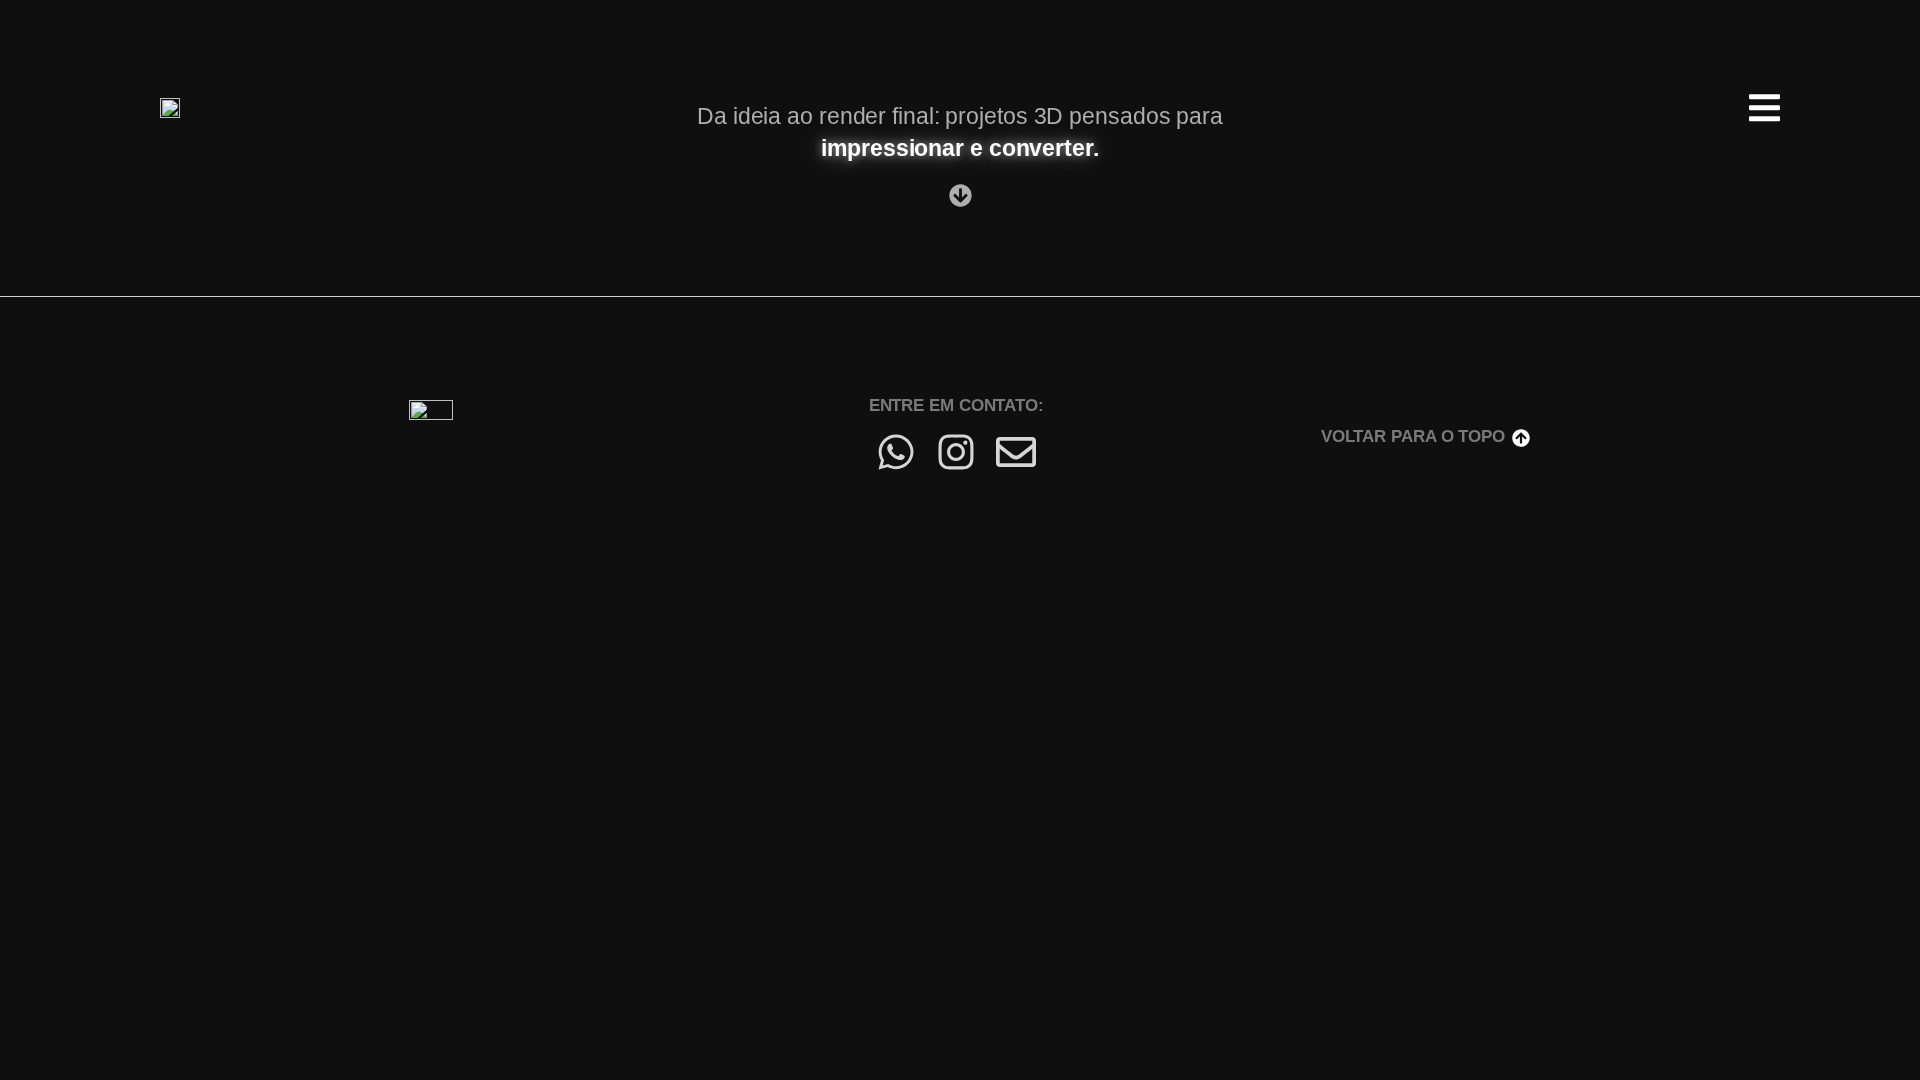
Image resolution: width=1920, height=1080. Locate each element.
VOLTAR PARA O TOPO (1413, 436)
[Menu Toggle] (1764, 107)
